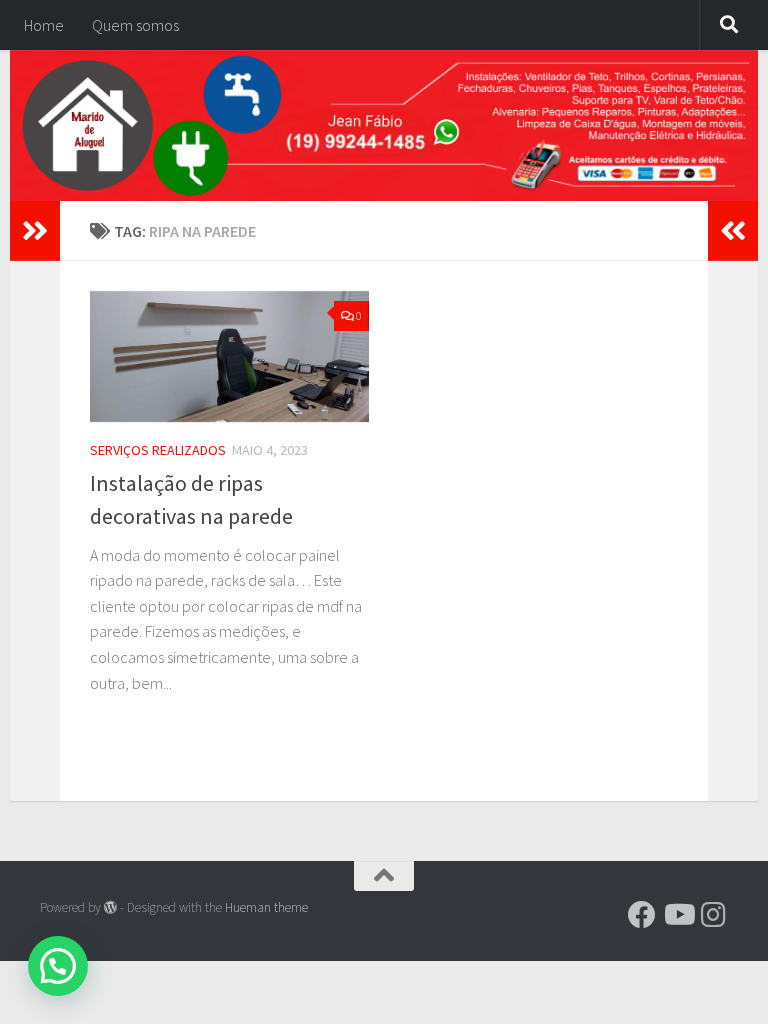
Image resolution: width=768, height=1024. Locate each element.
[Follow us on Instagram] (714, 915)
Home (44, 25)
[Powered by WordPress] (110, 907)
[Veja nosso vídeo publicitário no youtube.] (678, 915)
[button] (58, 966)
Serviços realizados (158, 450)
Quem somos (135, 25)
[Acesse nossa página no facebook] (642, 915)
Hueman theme (266, 907)
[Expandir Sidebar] (35, 231)
